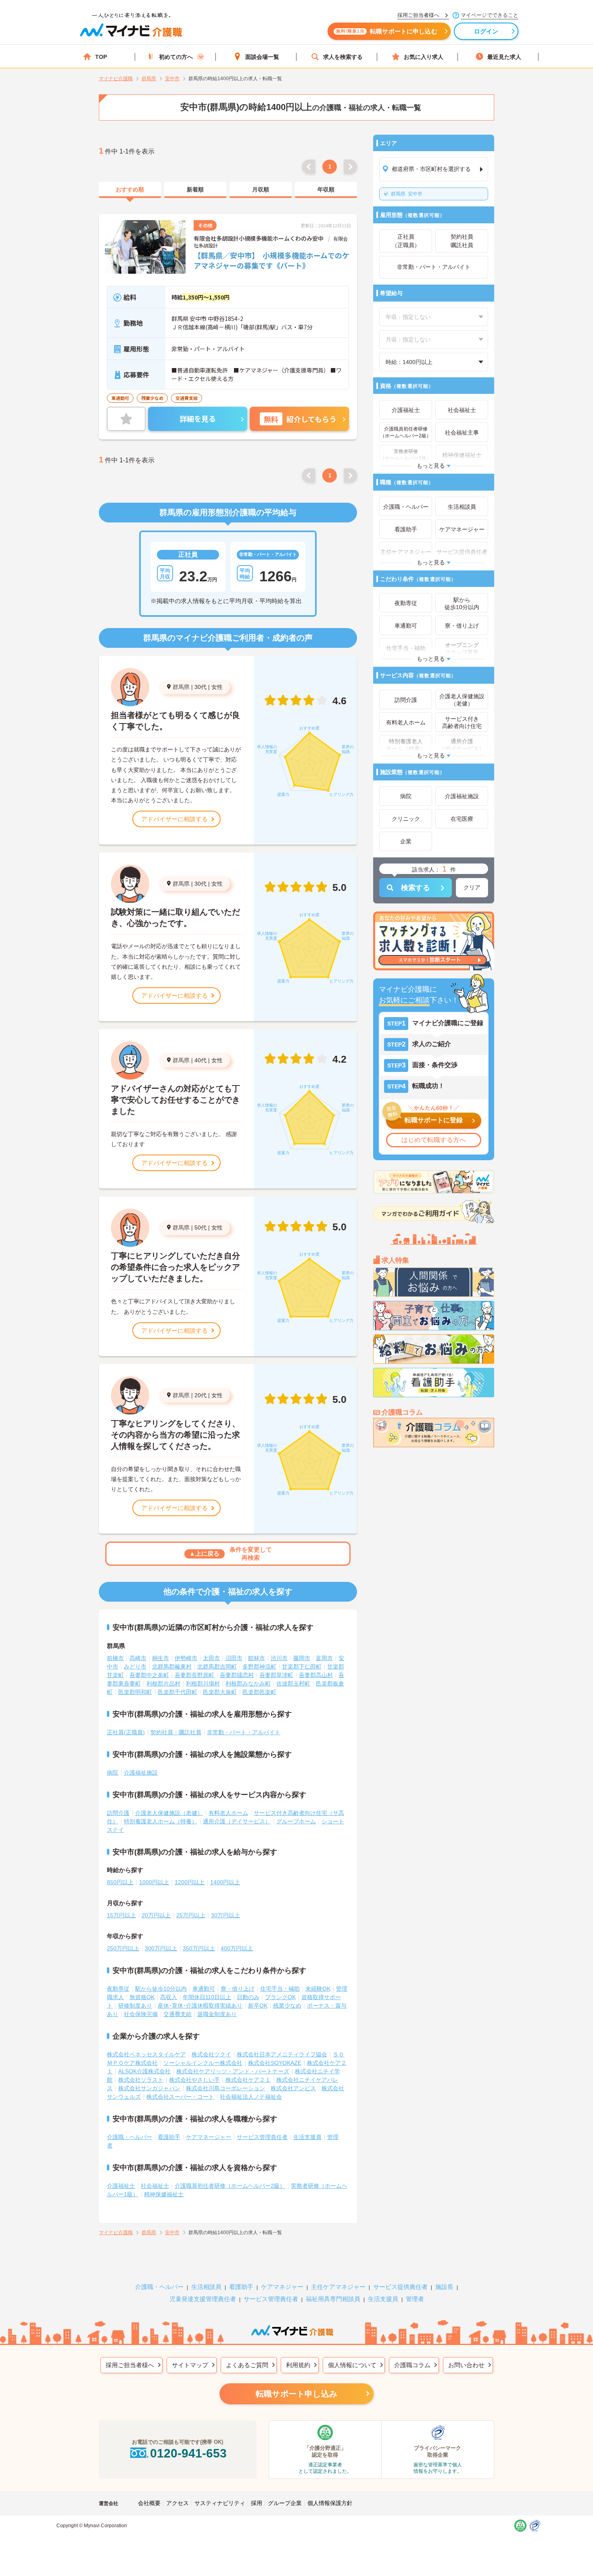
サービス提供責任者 (400, 2287)
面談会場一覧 (262, 57)
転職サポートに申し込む (387, 31)
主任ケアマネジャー (338, 2287)
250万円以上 (123, 1948)
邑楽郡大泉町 (220, 1692)
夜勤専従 (118, 1989)
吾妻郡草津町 (276, 1675)
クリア (472, 887)
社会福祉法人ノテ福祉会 (251, 2097)
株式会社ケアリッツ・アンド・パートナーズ (233, 2071)
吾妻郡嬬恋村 (237, 1675)
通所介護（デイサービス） (237, 1821)
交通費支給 (177, 2014)
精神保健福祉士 (164, 2194)
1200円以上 (190, 1882)
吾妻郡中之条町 (149, 1675)
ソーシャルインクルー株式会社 (203, 2063)
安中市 (407, 194)
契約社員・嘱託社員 (176, 1732)
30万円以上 (226, 1915)
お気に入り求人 (424, 57)
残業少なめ (287, 2006)
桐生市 (161, 1658)
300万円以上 (161, 1948)
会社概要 (149, 2503)
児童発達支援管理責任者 (203, 2299)
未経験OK (318, 1989)
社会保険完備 (141, 2014)
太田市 (211, 1658)
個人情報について (352, 2365)
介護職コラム (412, 2365)
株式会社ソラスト (141, 2080)
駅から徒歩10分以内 (161, 1989)
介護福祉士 (121, 2186)
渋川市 (279, 1658)
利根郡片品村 (163, 1683)
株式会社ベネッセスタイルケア (146, 2054)
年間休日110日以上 (207, 1997)
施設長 (444, 2287)
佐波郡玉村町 (293, 1683)
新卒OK (258, 2006)
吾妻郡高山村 (316, 1675)
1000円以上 (154, 1882)
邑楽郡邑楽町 (259, 1692)
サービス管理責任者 (262, 2137)
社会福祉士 (155, 2186)
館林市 (257, 1658)
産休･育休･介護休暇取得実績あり (200, 2006)
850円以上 (120, 1882)
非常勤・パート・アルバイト (244, 1732)
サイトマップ (190, 2365)
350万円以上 (199, 1948)
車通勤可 (204, 1989)
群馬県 (181, 687)
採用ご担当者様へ (130, 2365)
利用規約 (298, 2365)
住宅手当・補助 (280, 1989)
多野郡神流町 (259, 1667)
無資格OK (142, 1997)
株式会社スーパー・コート (180, 2097)
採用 (257, 2503)
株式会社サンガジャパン (149, 2088)
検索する (416, 888)
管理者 (415, 2299)
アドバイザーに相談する (174, 819)
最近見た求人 (504, 57)
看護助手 (169, 2137)
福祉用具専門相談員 (333, 2299)
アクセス (177, 2503)
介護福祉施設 (141, 1773)
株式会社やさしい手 (194, 2080)
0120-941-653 (188, 2453)
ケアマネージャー (209, 2137)
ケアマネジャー (282, 2287)
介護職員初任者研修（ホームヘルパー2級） (230, 2186)
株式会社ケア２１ (248, 2080)
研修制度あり (135, 2006)
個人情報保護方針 (330, 2503)
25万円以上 (191, 1915)
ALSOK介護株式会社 (144, 2071)
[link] (130, 190)
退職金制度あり (217, 2014)
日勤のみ (248, 1997)
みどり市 (135, 1667)
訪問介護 (118, 1813)
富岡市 (324, 1658)
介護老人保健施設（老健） (169, 1813)
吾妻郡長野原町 (194, 1675)
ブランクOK (280, 1997)
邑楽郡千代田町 (177, 1692)
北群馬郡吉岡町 (217, 1667)
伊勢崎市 (186, 1658)
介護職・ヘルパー (129, 2137)
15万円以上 (121, 1915)
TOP (101, 57)
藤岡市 (302, 1658)
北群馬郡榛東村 (172, 1667)
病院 (113, 1773)
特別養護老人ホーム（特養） (161, 1821)
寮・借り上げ (238, 1989)
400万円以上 (237, 1948)
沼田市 (234, 1658)
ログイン (486, 31)
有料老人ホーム (228, 1813)
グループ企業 (285, 2503)
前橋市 (115, 1658)
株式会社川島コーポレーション (226, 2088)
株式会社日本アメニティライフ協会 (282, 2054)
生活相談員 (206, 2287)
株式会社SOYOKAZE (275, 2063)
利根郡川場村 (203, 1683)
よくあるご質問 (247, 2365)
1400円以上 (225, 1882)
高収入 (169, 1997)
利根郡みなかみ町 (248, 1683)
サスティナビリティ (220, 2503)
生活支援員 (307, 2137)
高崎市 (138, 1658)
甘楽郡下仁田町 (302, 1667)
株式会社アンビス (293, 2088)
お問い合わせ (466, 2365)
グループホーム (296, 1821)
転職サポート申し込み (296, 2394)
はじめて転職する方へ (434, 1140)
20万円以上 (156, 1915)
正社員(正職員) (126, 1732)
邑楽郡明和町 (135, 1692)
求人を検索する (343, 57)
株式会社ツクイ (211, 2054)
